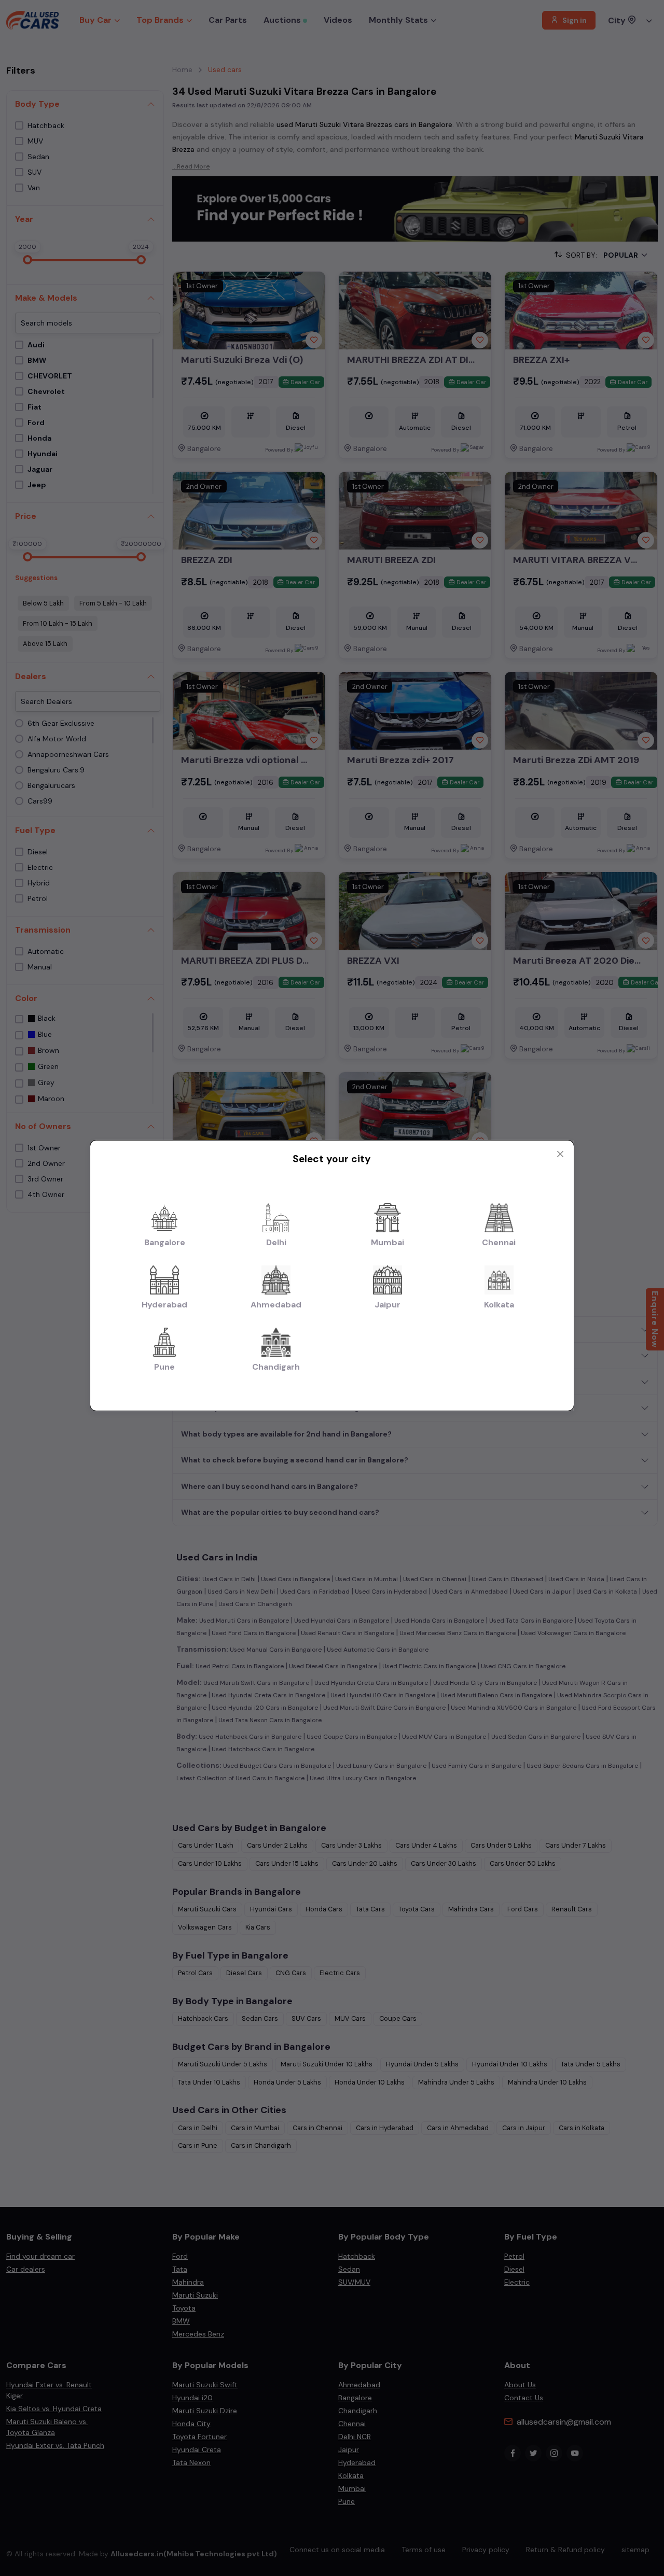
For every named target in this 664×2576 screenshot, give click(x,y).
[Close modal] (560, 1154)
